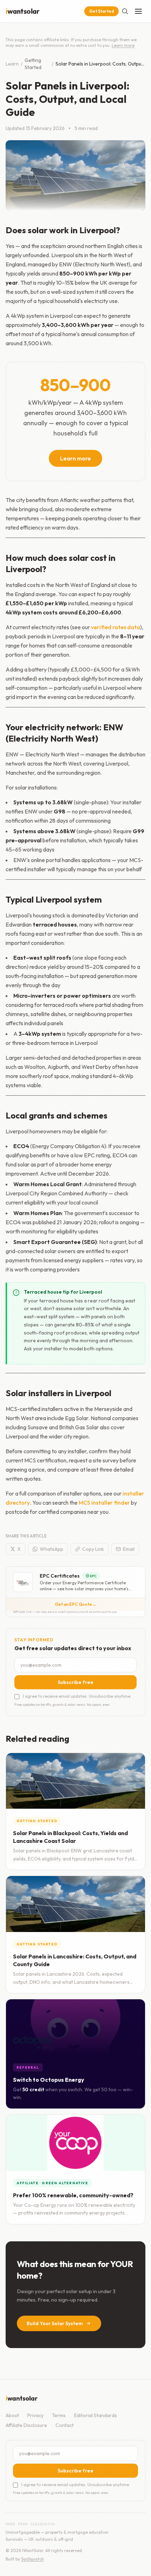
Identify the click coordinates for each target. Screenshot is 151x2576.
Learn (12, 64)
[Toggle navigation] (138, 11)
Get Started (101, 11)
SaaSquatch (32, 2559)
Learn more (123, 45)
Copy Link (93, 1549)
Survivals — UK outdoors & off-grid (39, 2539)
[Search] (125, 11)
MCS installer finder (104, 1503)
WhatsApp (51, 1549)
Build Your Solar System (55, 2323)
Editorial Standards (96, 2415)
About (12, 2415)
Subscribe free (75, 1682)
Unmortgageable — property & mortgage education (57, 2532)
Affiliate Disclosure (26, 2425)
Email (129, 1549)
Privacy (35, 2415)
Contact (65, 2425)
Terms (59, 2415)
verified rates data (116, 627)
